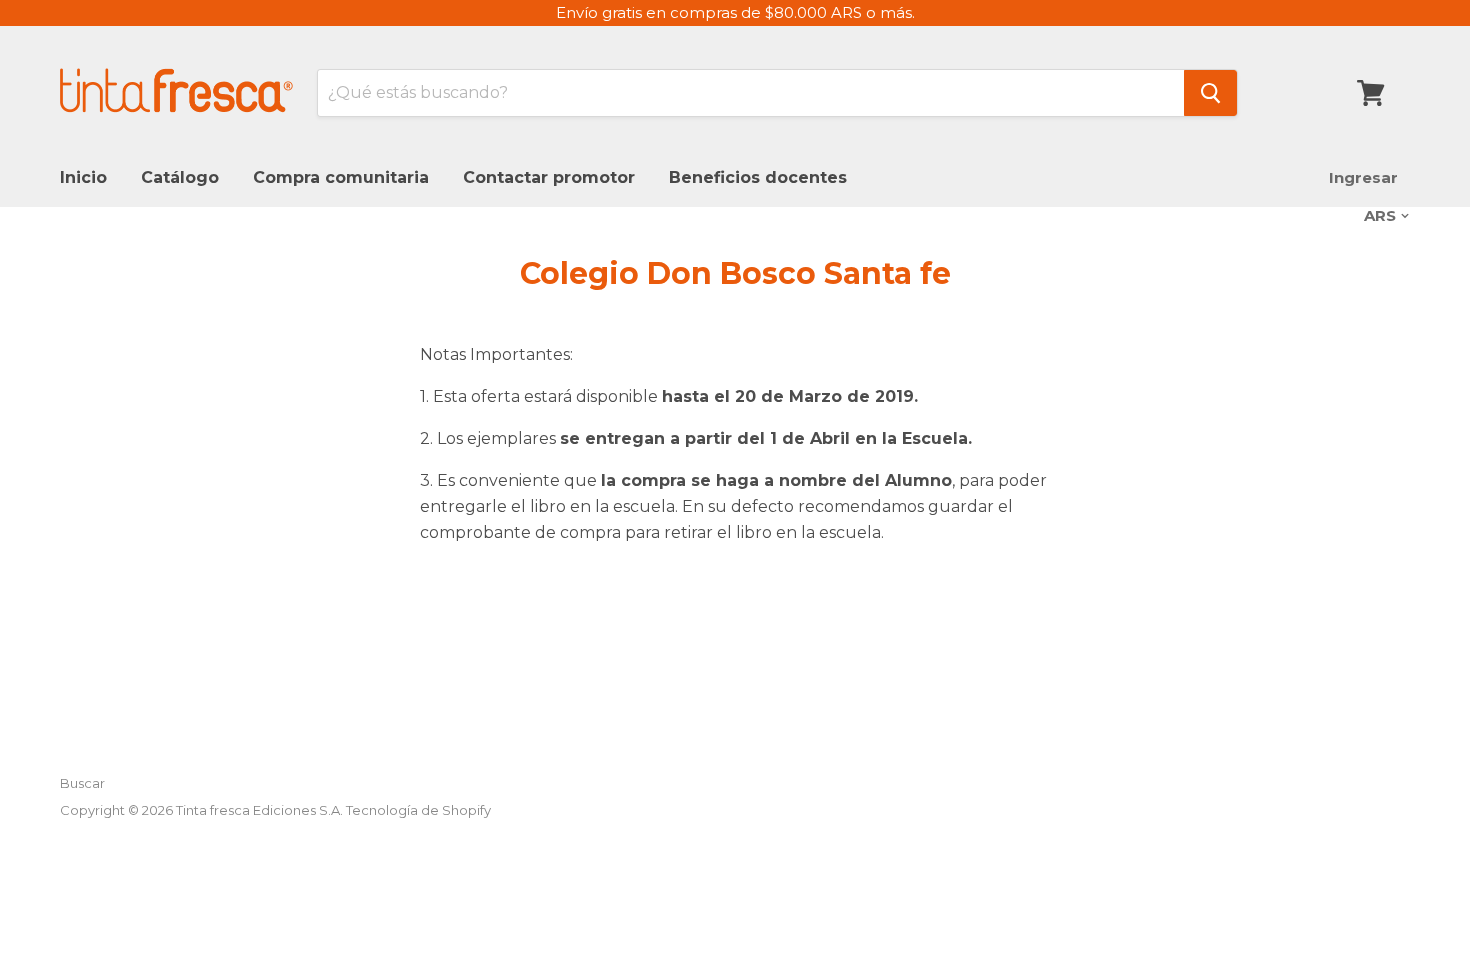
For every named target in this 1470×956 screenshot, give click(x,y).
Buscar (82, 783)
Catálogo (180, 177)
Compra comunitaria (341, 177)
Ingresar (1363, 177)
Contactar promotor (549, 177)
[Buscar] (1210, 93)
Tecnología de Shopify (418, 810)
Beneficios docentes (758, 177)
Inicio (83, 177)
